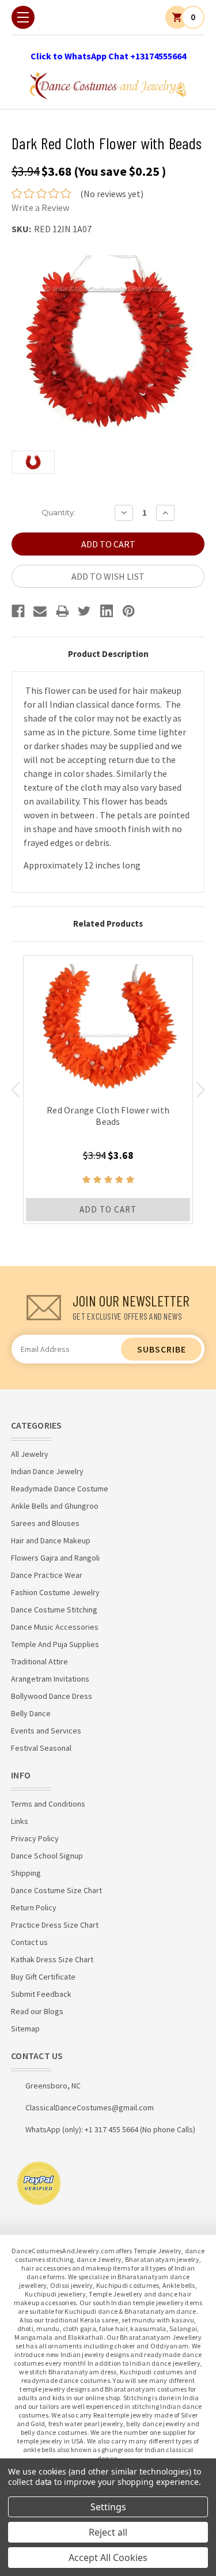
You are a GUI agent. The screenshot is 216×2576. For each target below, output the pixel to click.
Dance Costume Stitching (54, 1610)
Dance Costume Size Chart (56, 1890)
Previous (15, 1090)
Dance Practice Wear (47, 1575)
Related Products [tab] (108, 923)
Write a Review (40, 207)
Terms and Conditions (48, 1804)
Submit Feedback (41, 1994)
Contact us (29, 1942)
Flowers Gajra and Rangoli (55, 1558)
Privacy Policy (35, 1838)
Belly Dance (31, 1713)
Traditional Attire (39, 1661)
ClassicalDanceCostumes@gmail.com (90, 2107)
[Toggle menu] (23, 17)
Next (201, 1090)
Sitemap (25, 2029)
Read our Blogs (37, 2011)
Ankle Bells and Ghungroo (55, 1506)
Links (20, 1821)
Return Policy (34, 1908)
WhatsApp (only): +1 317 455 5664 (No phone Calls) (110, 2129)
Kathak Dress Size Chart (52, 1959)
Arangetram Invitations (50, 1679)
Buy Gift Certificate (43, 1977)
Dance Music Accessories (55, 1627)
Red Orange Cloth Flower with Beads (108, 1116)
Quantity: (58, 512)
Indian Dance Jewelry (47, 1471)
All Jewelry (30, 1454)
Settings (108, 2507)
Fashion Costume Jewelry (55, 1592)
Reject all (108, 2532)
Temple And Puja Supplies (55, 1644)
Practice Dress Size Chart (55, 1925)
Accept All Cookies (108, 2558)
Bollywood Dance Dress (52, 1696)
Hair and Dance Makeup (51, 1540)
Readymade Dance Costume (60, 1489)
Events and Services (46, 1731)
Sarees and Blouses (45, 1523)
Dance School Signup (47, 1856)
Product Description (108, 654)
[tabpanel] (108, 1090)
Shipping (26, 1873)
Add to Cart (108, 1209)
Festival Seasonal (41, 1748)
